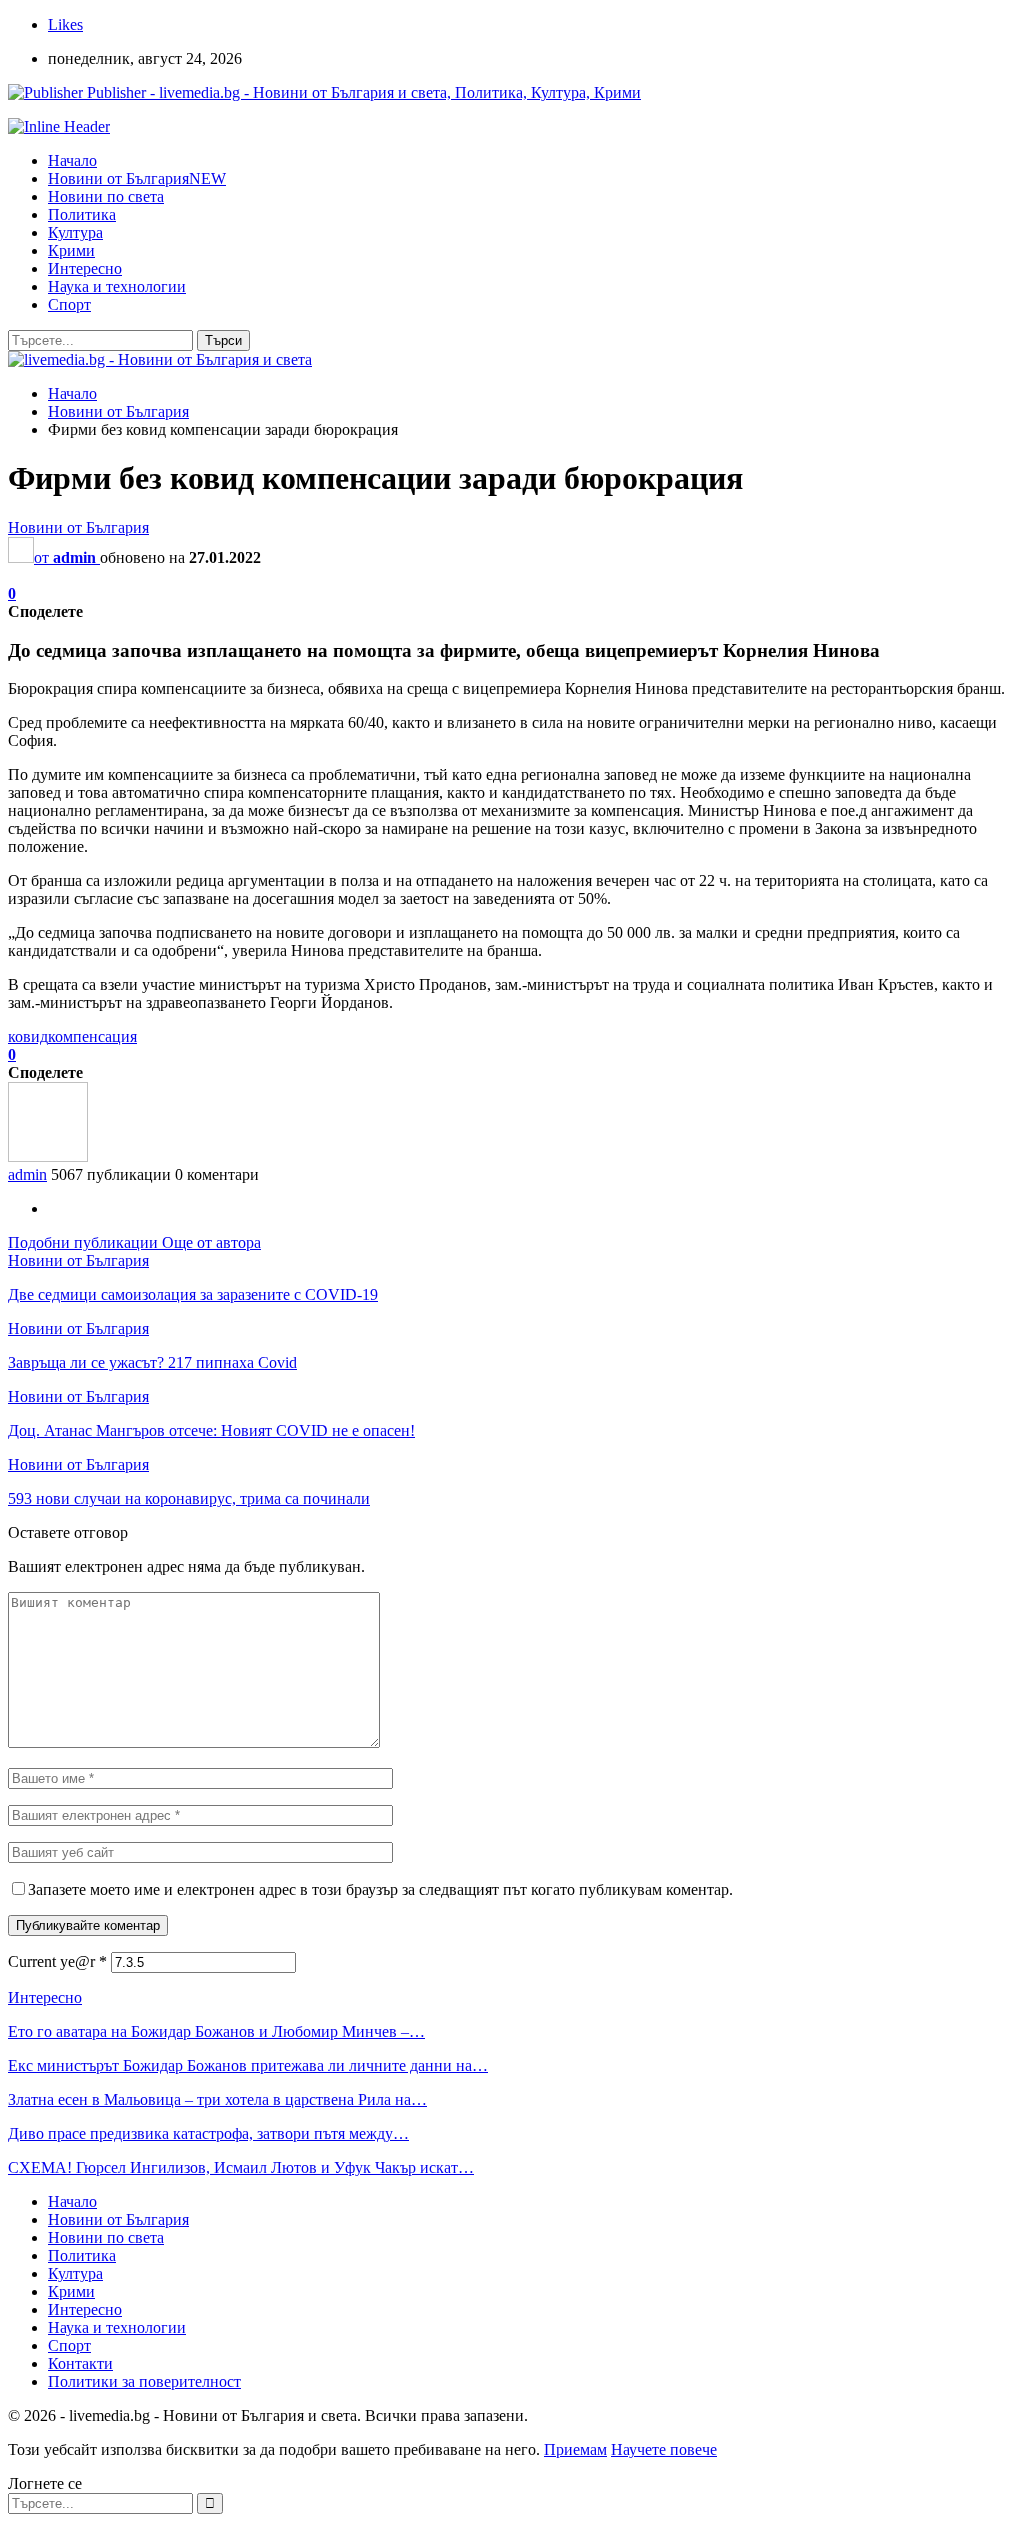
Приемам (575, 2449)
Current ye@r (57, 1961)
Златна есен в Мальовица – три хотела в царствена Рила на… (217, 2099)
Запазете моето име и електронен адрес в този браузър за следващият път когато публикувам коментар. (380, 1889)
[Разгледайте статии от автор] (48, 1156)
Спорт (69, 304)
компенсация (92, 1036)
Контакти (80, 2363)
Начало (72, 160)
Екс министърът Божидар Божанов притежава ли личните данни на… (248, 2065)
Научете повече (664, 2449)
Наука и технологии (117, 286)
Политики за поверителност (144, 2381)
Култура (75, 232)
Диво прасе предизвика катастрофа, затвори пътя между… (208, 2133)
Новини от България (137, 178)
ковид (28, 1036)
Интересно (85, 268)
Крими (71, 250)
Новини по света (106, 196)
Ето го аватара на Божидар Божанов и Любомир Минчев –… (216, 2031)
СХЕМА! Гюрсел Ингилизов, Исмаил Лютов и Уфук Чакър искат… (241, 2167)
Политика (82, 214)
